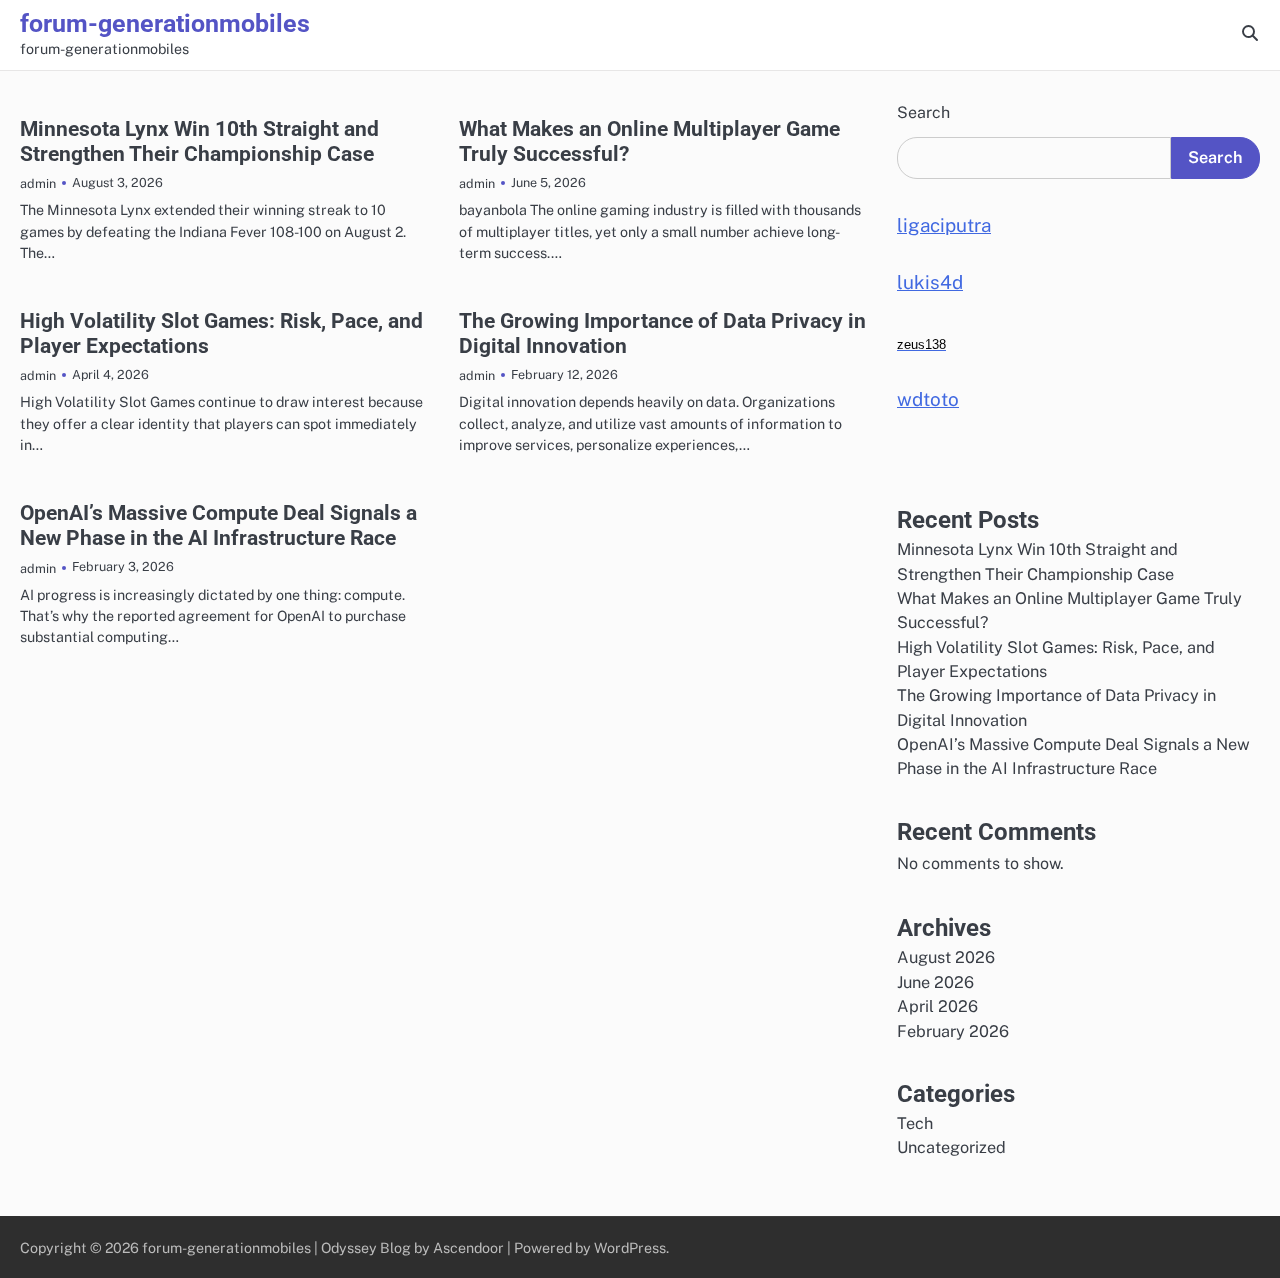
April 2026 (937, 1006)
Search (923, 112)
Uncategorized (951, 1147)
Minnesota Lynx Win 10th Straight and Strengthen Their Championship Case (199, 141)
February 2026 (953, 1031)
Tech (915, 1123)
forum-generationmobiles (165, 23)
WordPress (630, 1247)
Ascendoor (468, 1247)
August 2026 (946, 957)
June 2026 (935, 982)
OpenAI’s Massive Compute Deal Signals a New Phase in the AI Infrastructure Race (218, 525)
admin (38, 183)
